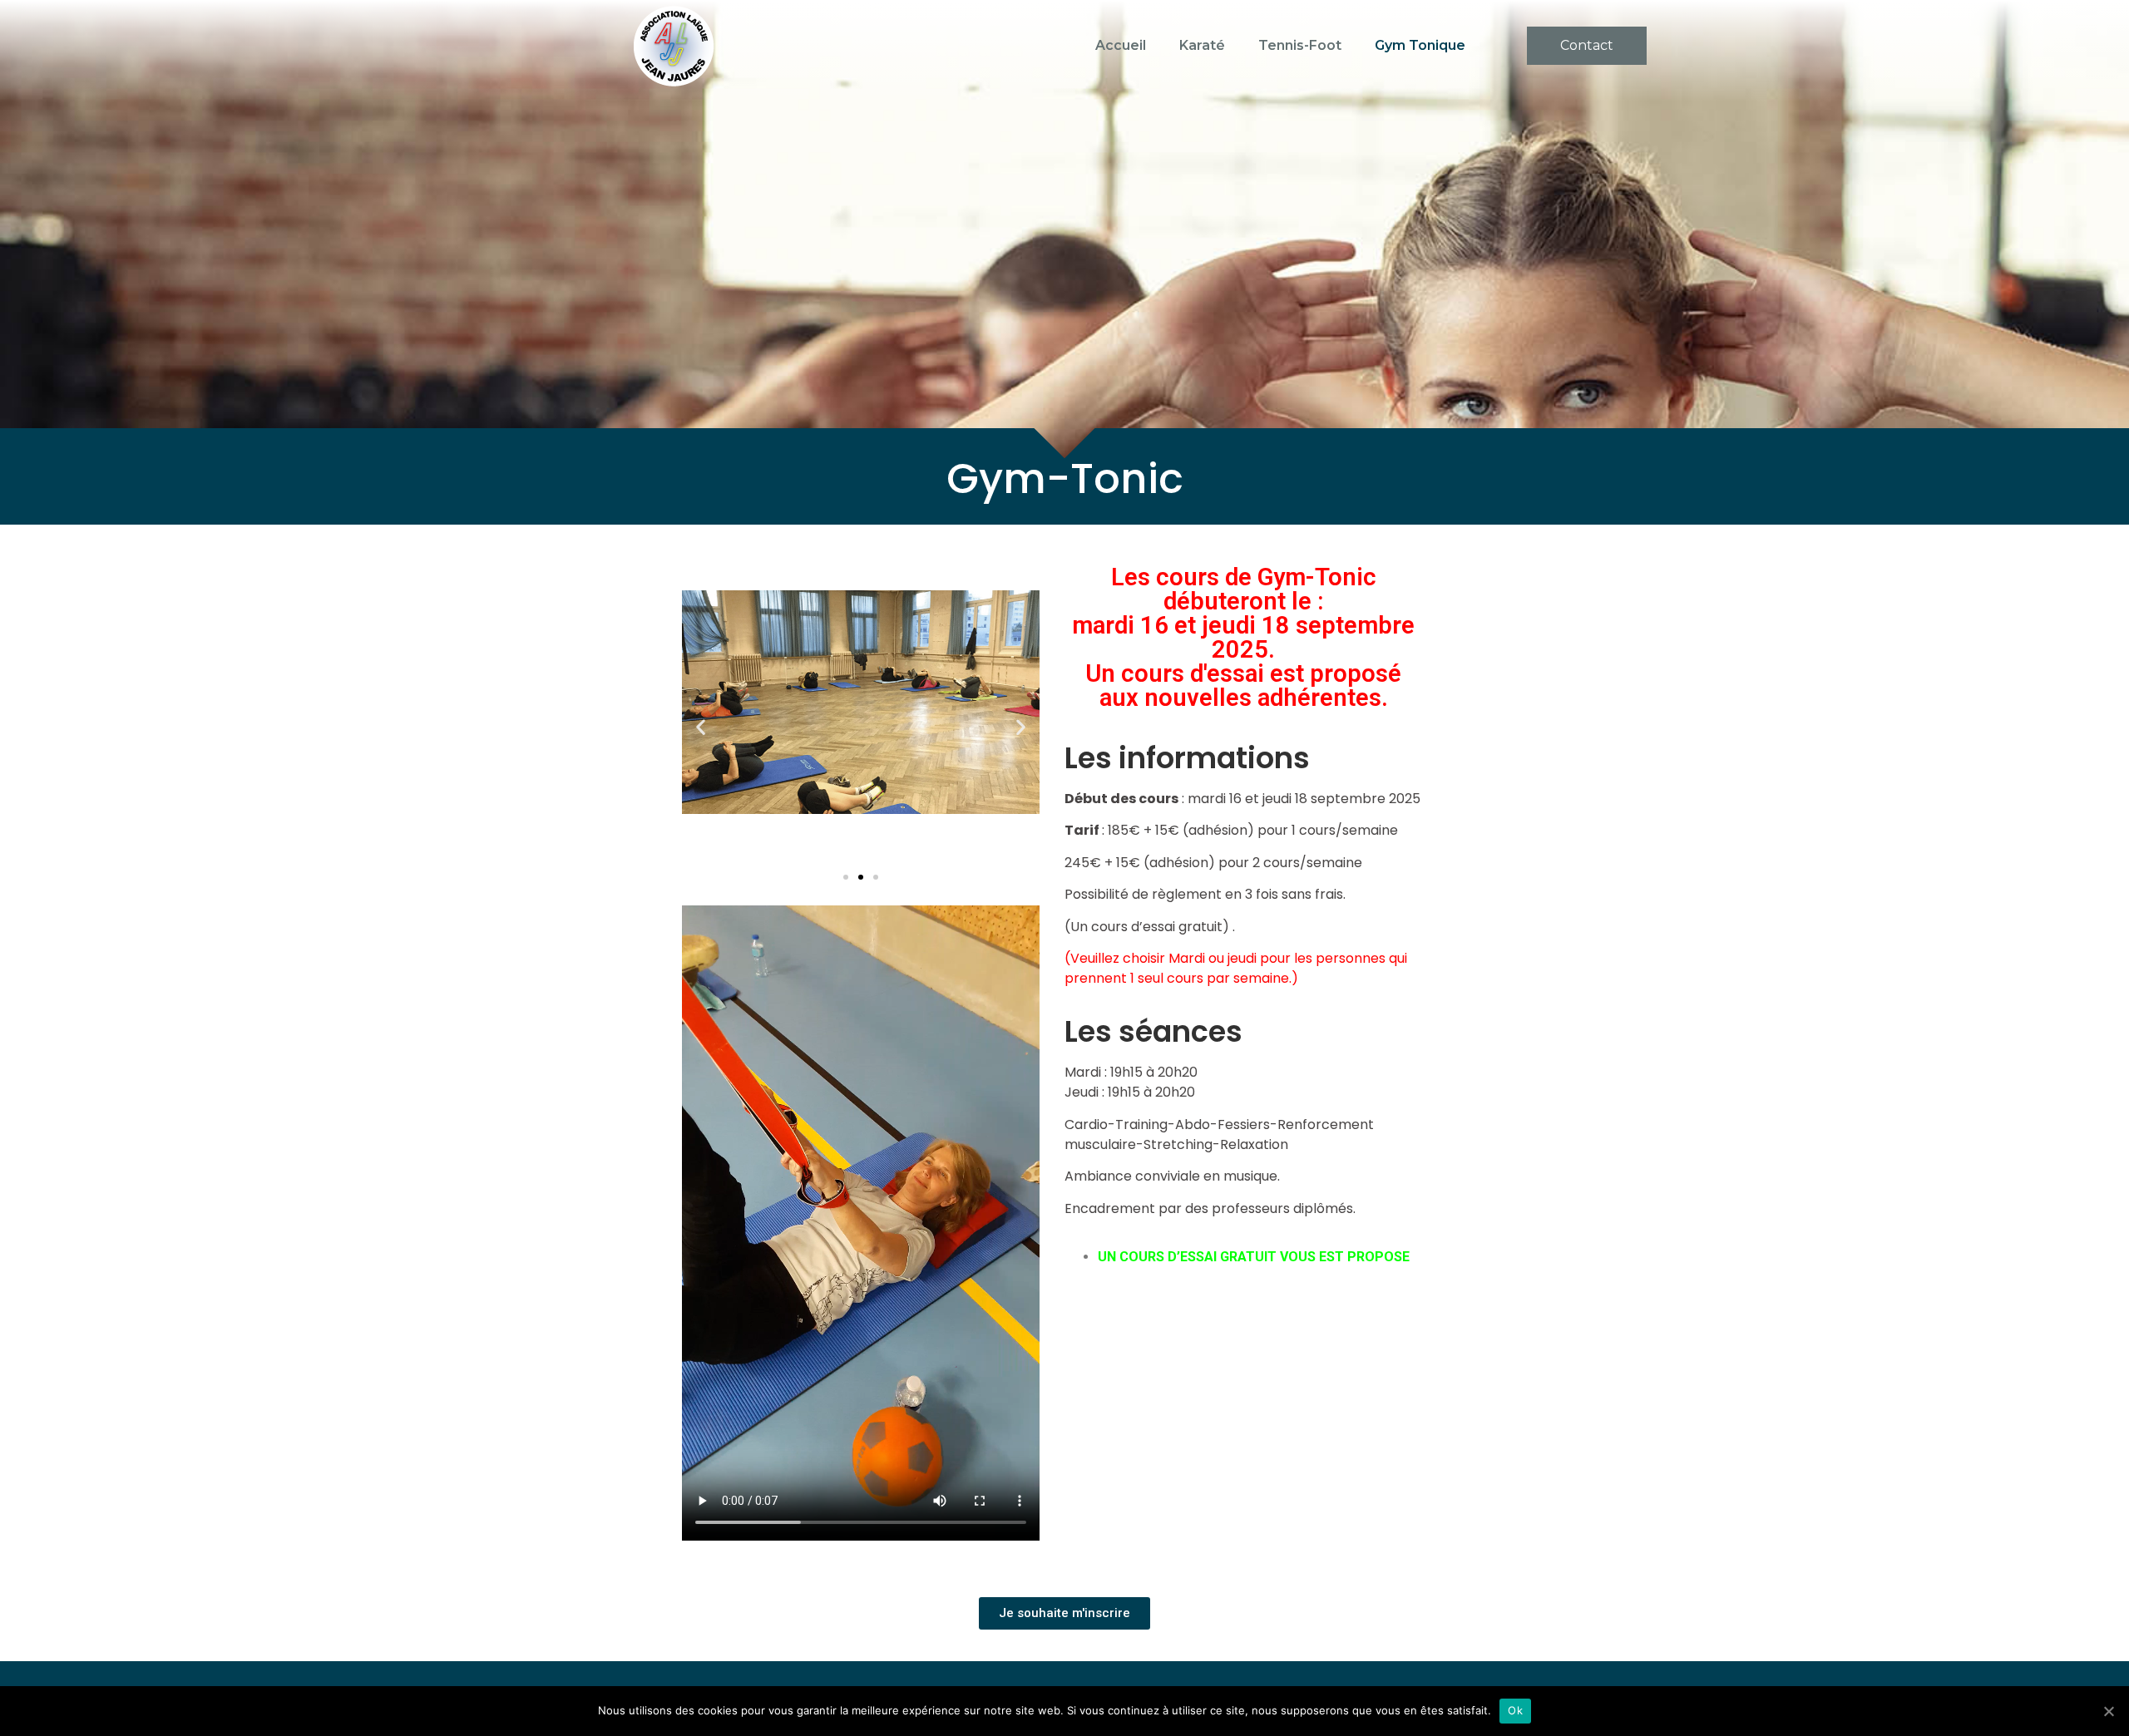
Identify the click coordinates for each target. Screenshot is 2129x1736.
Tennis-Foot (1300, 45)
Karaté (1202, 45)
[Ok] (2108, 1711)
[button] (1587, 46)
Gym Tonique (1420, 45)
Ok (1515, 1710)
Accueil (1121, 45)
